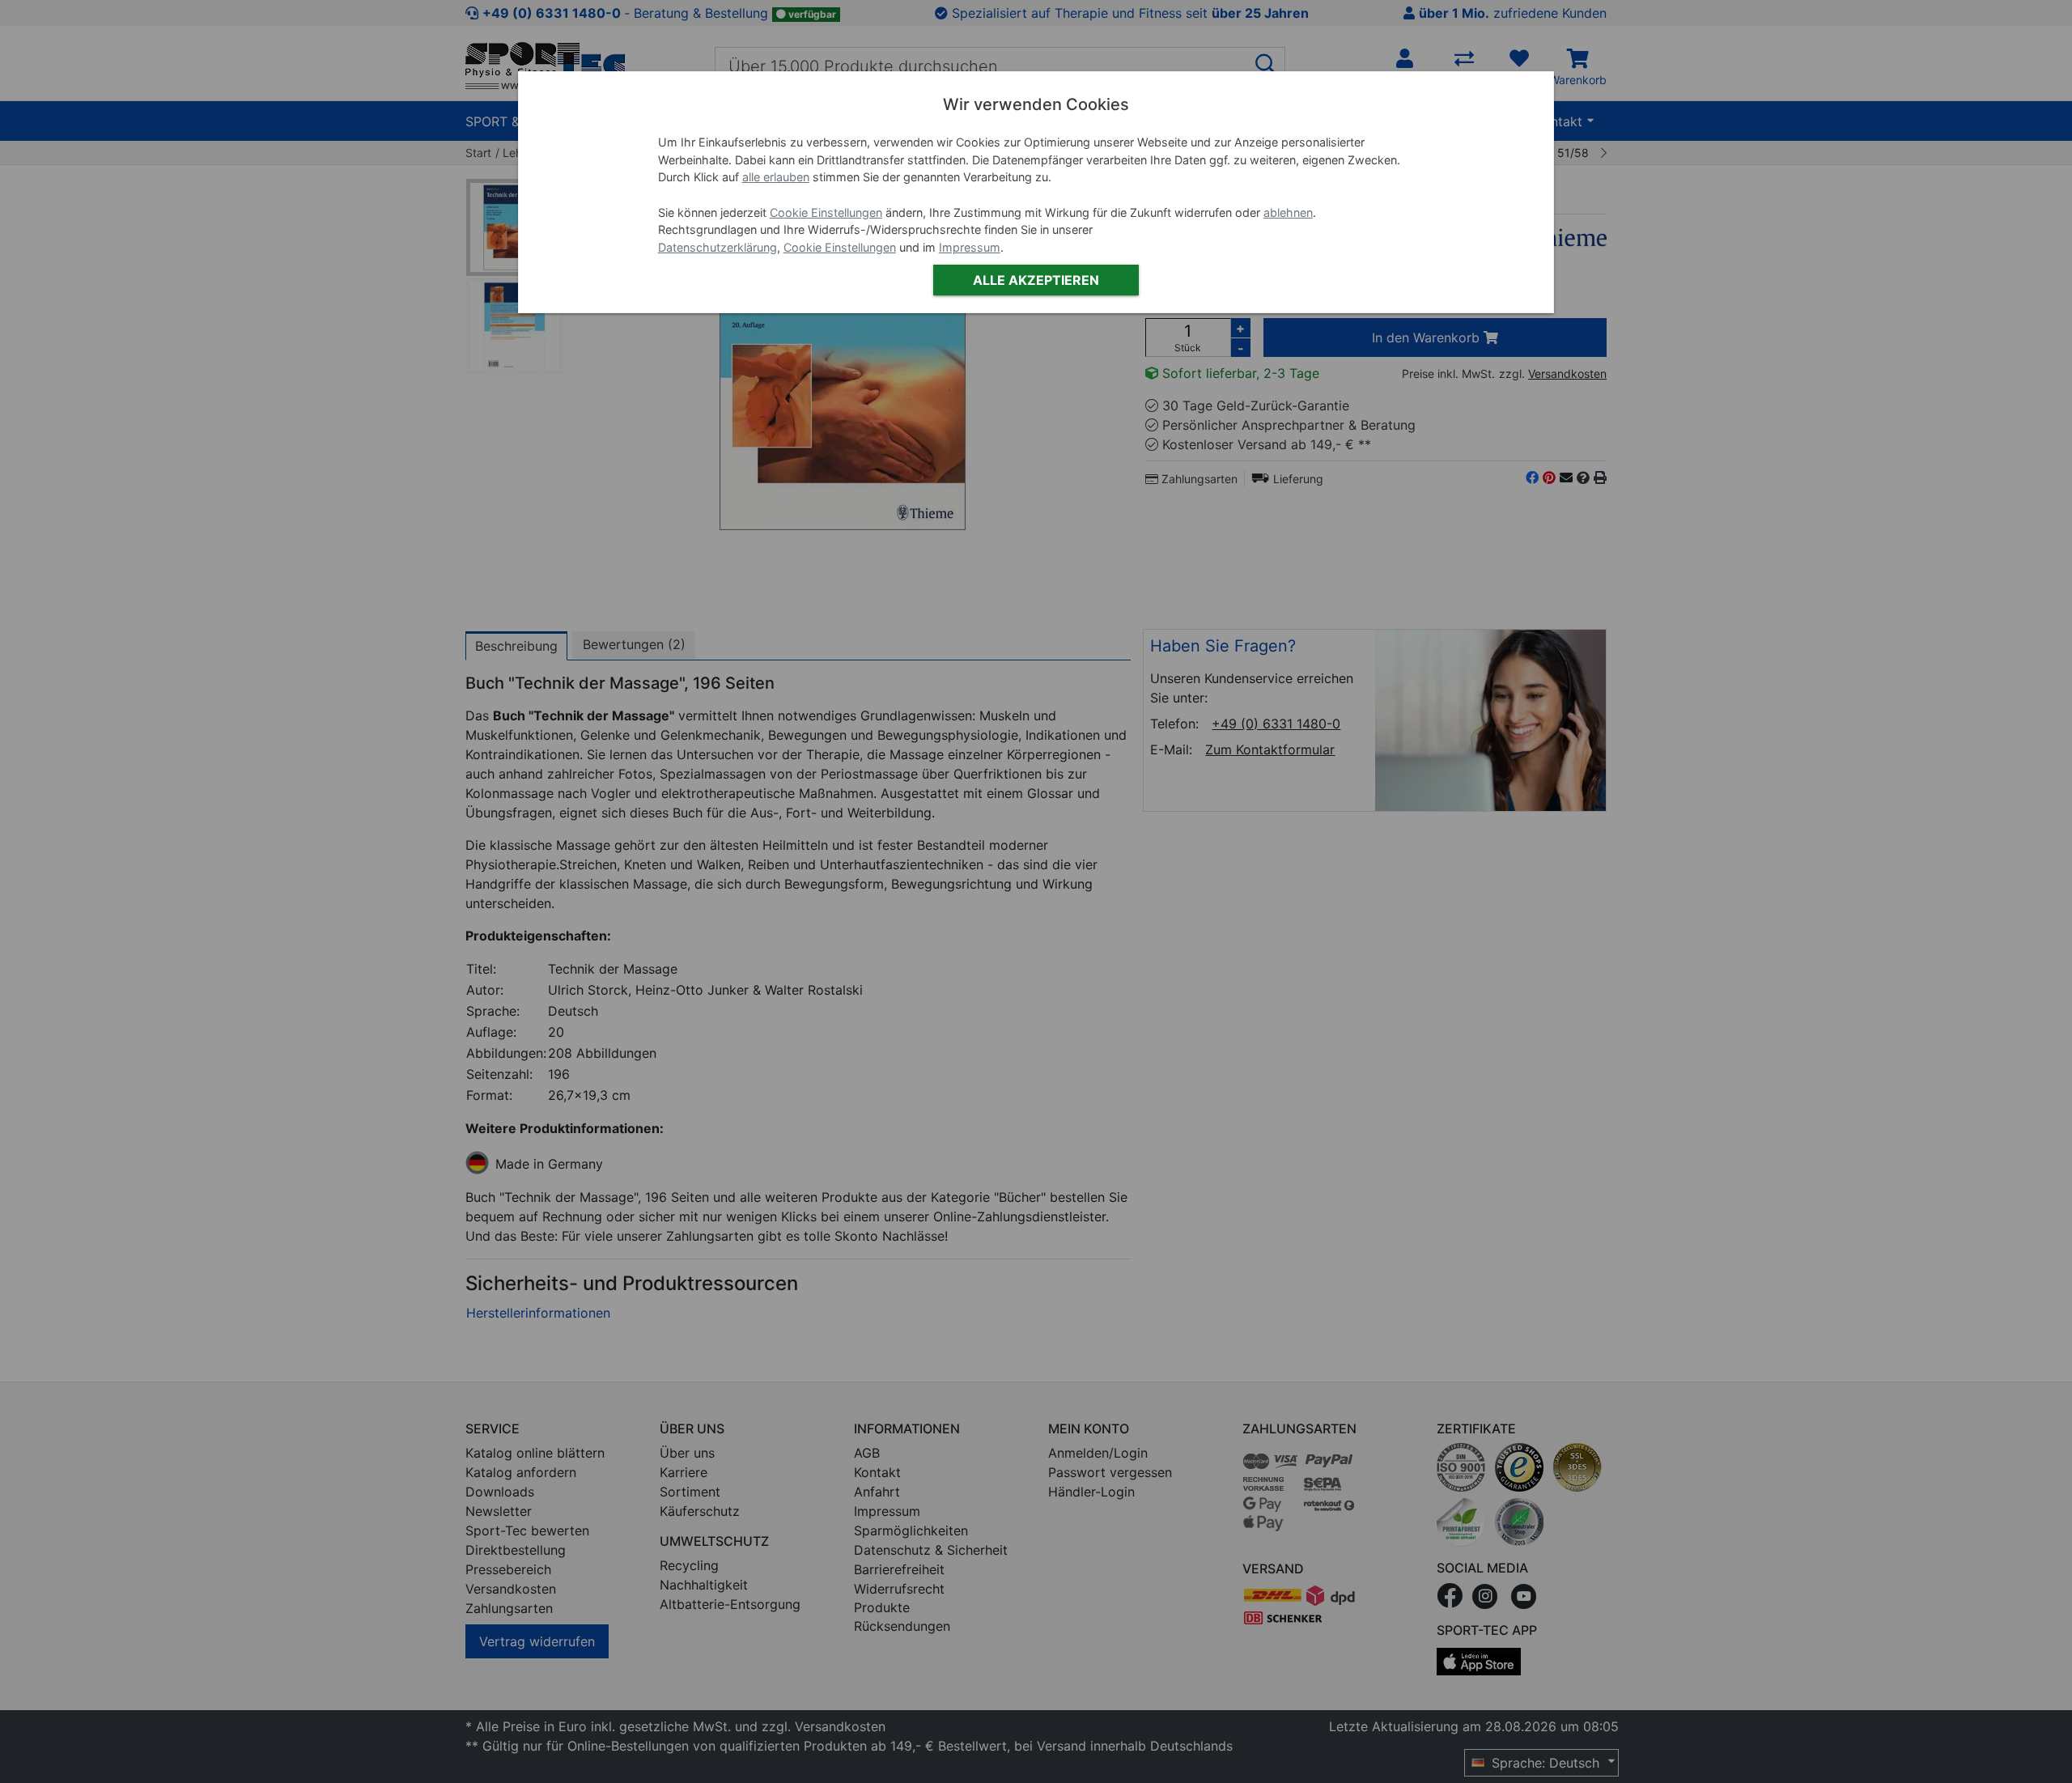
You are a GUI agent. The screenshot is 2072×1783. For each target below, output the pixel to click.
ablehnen (1288, 212)
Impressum (970, 247)
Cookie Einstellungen (826, 212)
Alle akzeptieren (1036, 280)
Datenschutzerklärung (718, 247)
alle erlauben (776, 177)
